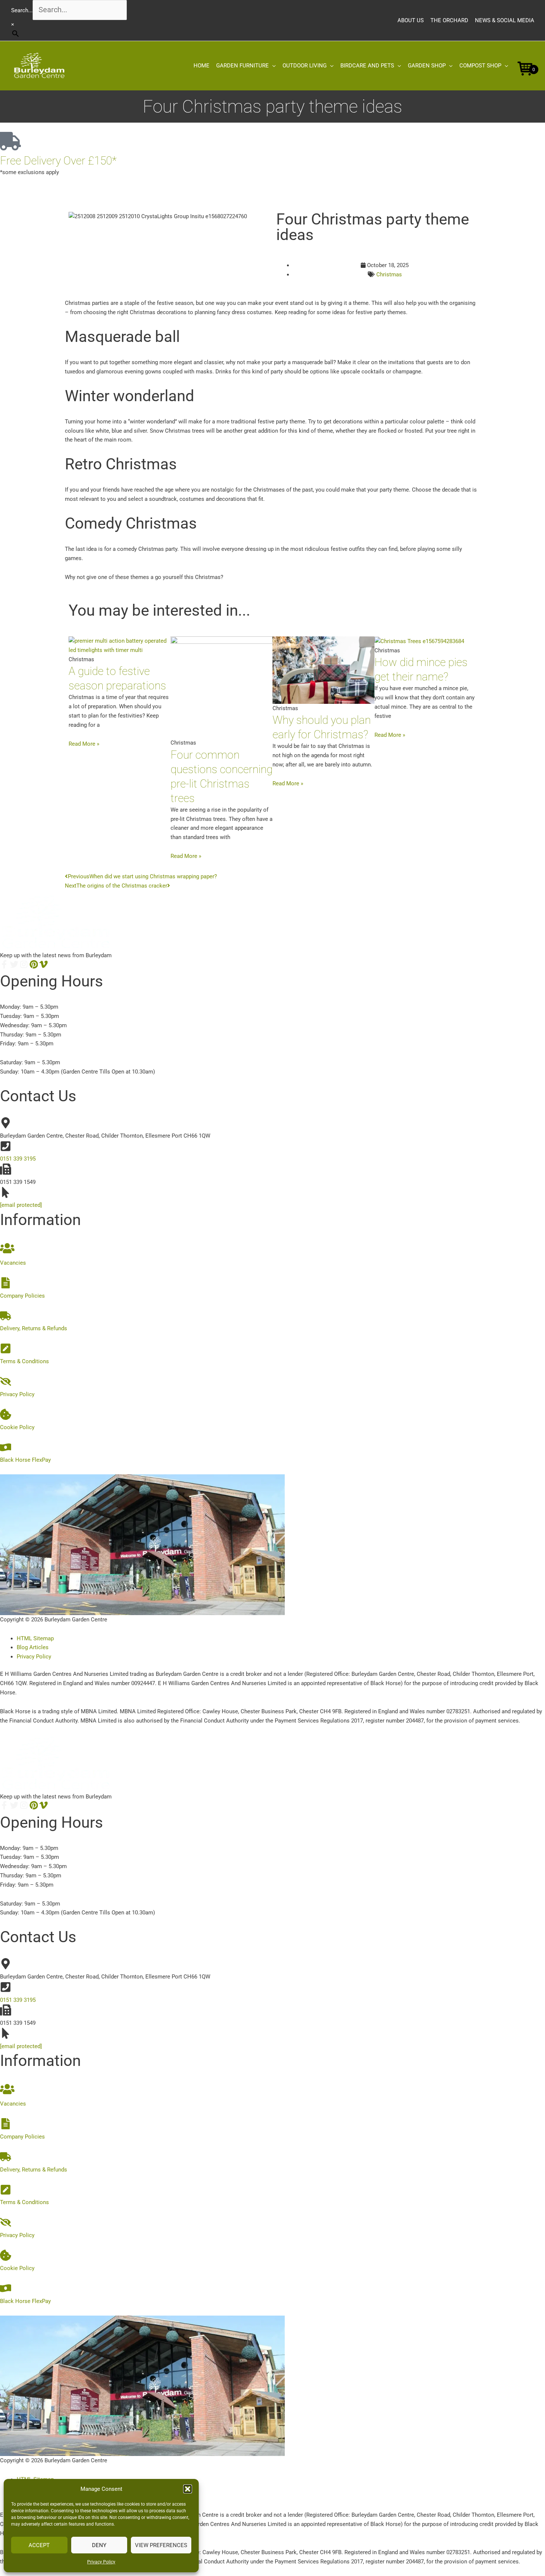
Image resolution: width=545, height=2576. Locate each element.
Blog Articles (33, 1647)
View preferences (161, 2545)
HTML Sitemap (35, 1638)
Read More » (84, 744)
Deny (99, 2545)
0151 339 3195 (18, 1159)
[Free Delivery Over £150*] (9, 141)
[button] (188, 2489)
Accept (39, 2545)
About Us (411, 20)
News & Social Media (505, 20)
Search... (22, 10)
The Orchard (449, 20)
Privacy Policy (101, 2562)
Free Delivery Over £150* (58, 161)
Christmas (389, 274)
